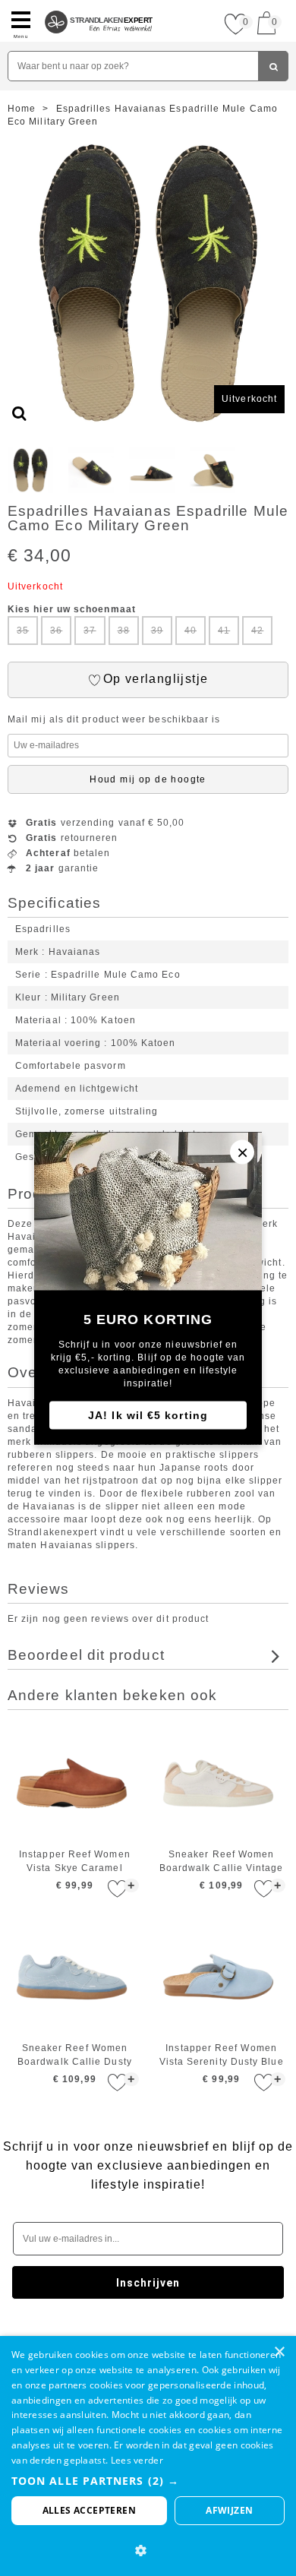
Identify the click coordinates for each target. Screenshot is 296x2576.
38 (124, 631)
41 (224, 631)
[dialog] (148, 2456)
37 (90, 631)
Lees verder (137, 2460)
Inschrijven (148, 2283)
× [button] (279, 2352)
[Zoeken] (273, 66)
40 (191, 631)
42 (257, 631)
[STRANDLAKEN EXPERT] (99, 6)
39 (157, 631)
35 (23, 631)
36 (56, 631)
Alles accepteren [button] (89, 2510)
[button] (148, 2481)
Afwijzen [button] (229, 2510)
